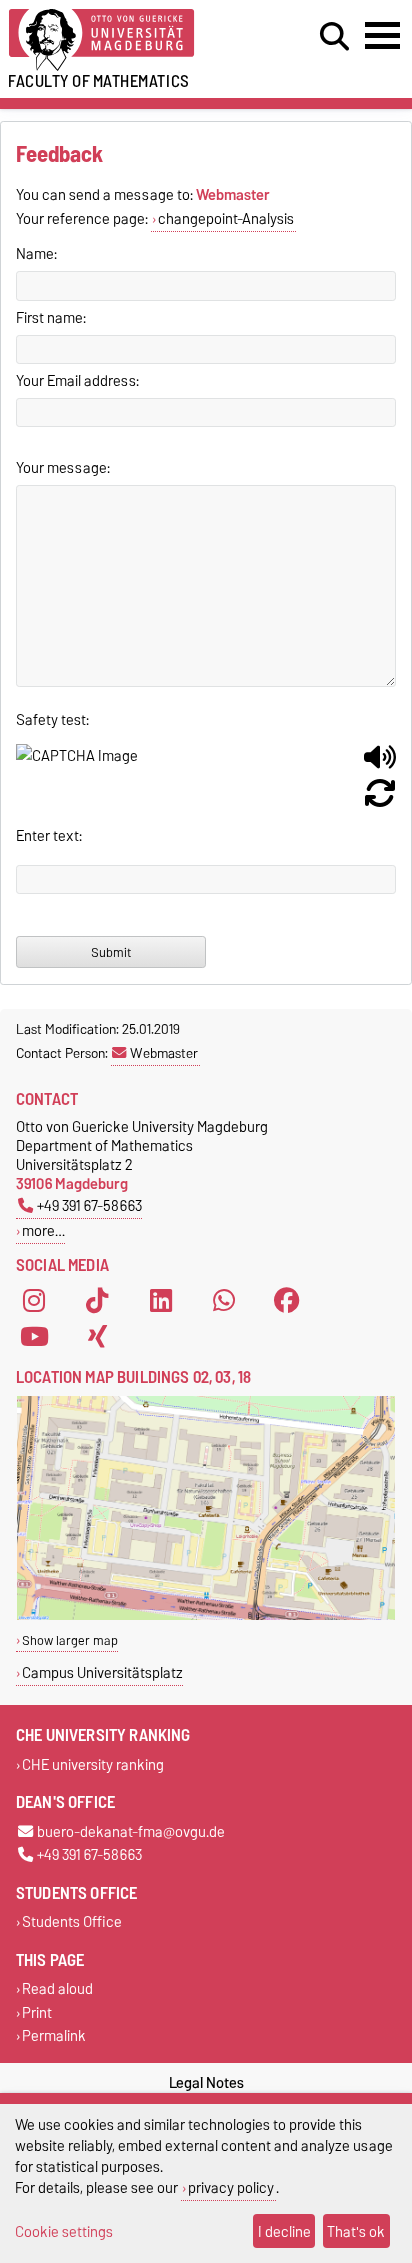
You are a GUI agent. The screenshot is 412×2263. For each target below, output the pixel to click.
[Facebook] (287, 1301)
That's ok (356, 2231)
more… (43, 1230)
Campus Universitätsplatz (102, 1672)
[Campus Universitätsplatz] (206, 1615)
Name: (36, 254)
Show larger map (70, 1640)
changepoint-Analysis (226, 219)
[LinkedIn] (161, 1301)
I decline (284, 2231)
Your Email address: (77, 381)
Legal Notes (206, 2083)
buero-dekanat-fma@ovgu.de (131, 1831)
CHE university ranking (93, 1764)
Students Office (72, 1922)
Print (37, 2012)
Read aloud (57, 1989)
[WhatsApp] (224, 1301)
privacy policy (231, 2187)
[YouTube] (34, 1337)
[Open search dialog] (334, 37)
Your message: (63, 468)
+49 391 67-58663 (89, 1205)
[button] (380, 765)
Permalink (54, 2035)
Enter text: (49, 836)
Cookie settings (64, 2231)
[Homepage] (127, 40)
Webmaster (164, 1053)
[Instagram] (34, 1301)
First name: (51, 318)
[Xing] (97, 1337)
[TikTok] (97, 1301)
